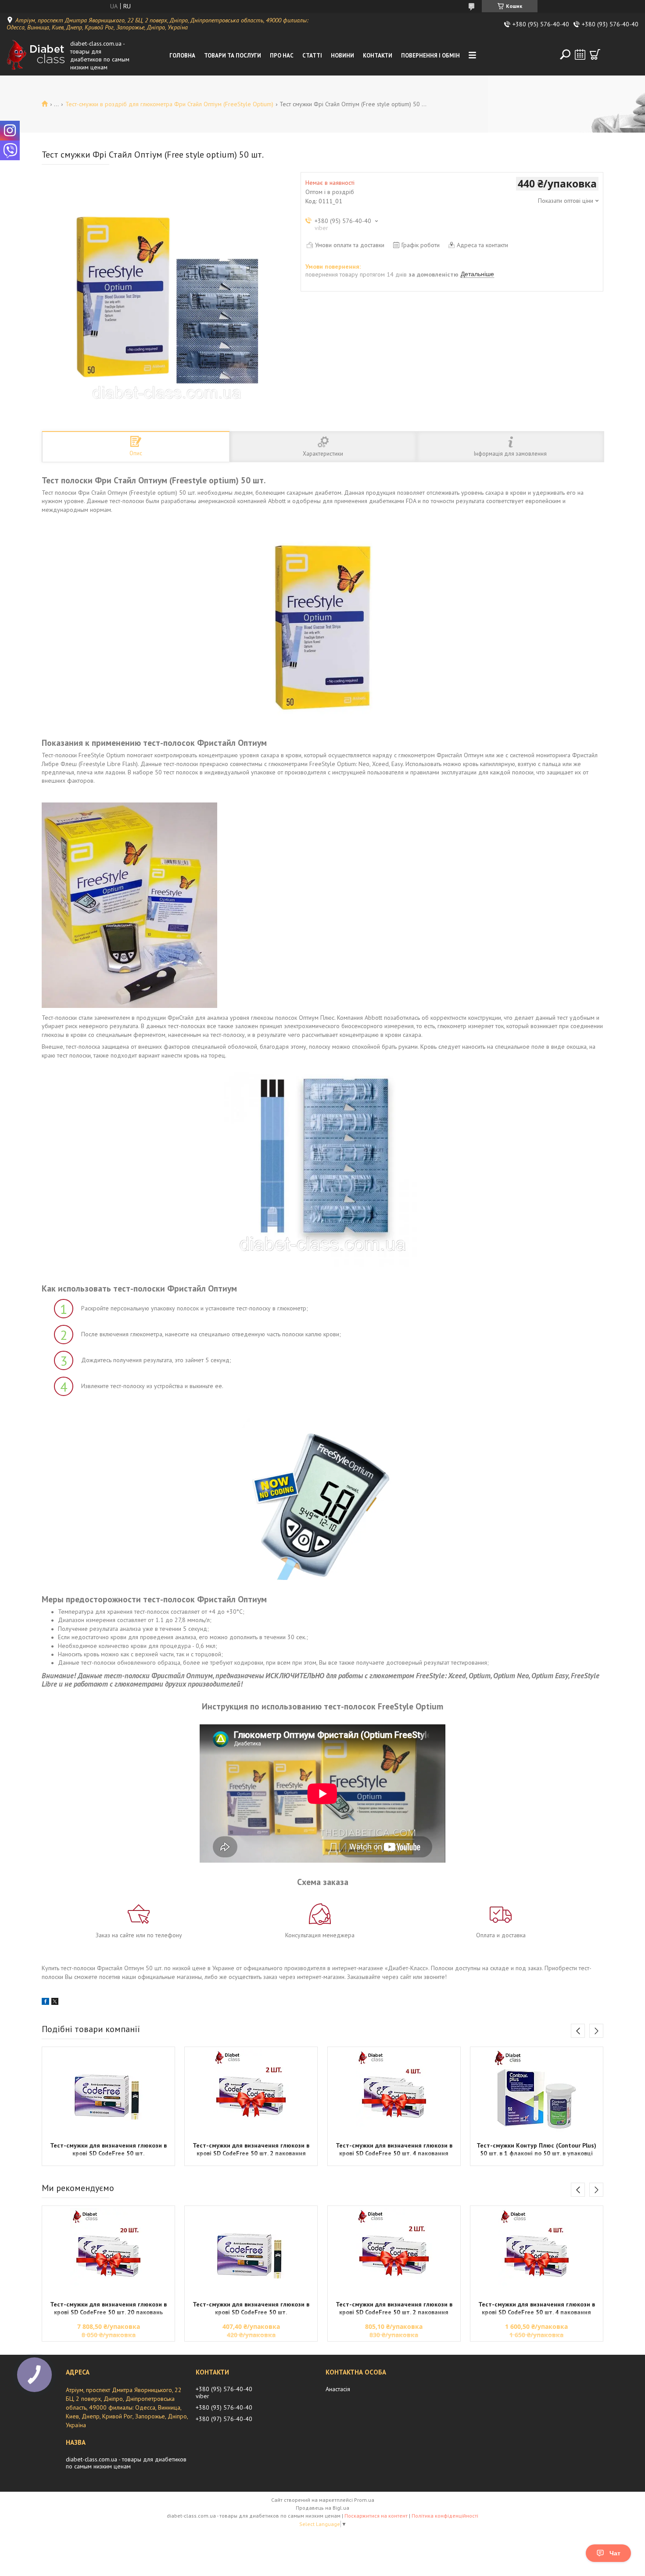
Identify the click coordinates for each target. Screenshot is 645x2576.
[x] (55, 2003)
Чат (615, 2553)
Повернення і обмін (430, 56)
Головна (182, 56)
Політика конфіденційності (445, 2516)
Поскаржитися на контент (376, 2516)
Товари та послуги (233, 56)
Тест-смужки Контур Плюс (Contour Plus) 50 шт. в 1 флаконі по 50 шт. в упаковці (536, 2149)
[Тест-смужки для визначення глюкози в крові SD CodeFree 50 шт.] (108, 2093)
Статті (312, 56)
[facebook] (45, 2003)
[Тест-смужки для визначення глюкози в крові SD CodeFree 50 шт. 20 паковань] (108, 2252)
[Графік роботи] (580, 54)
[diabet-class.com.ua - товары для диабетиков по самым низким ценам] (36, 55)
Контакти (378, 56)
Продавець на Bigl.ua (322, 2508)
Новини (342, 56)
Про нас (282, 56)
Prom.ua (364, 2500)
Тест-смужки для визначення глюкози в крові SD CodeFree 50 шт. (108, 2149)
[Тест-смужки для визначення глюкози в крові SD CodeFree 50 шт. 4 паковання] (394, 2093)
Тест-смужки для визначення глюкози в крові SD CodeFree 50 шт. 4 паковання (394, 2149)
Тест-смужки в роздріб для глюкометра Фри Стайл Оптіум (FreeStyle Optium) (169, 104)
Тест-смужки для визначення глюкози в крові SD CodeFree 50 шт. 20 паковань (108, 2308)
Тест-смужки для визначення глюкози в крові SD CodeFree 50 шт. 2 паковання (251, 2149)
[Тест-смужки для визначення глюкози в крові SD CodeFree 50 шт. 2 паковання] (251, 2093)
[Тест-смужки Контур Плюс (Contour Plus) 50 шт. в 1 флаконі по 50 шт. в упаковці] (537, 2093)
